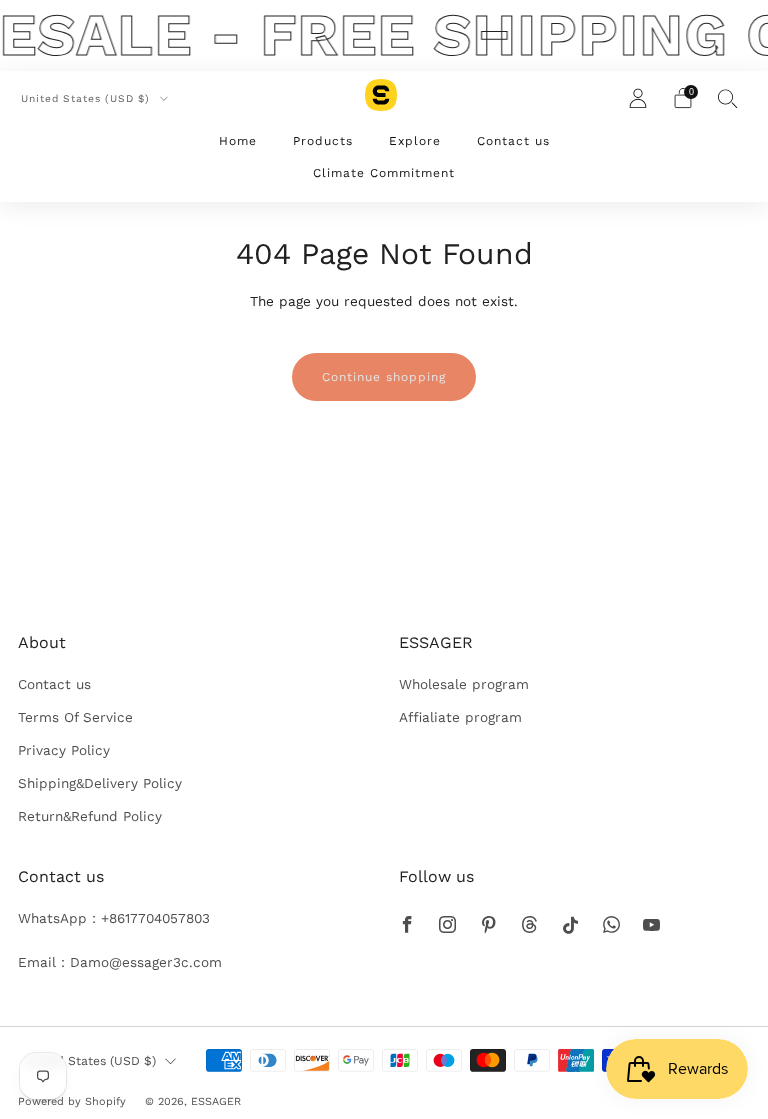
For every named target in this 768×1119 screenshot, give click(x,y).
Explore (415, 141)
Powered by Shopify (72, 1101)
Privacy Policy (64, 750)
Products (323, 141)
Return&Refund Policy (90, 816)
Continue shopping (384, 377)
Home (238, 141)
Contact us (513, 141)
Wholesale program (464, 684)
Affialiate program (460, 717)
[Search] (728, 98)
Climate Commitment (384, 173)
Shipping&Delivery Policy (100, 783)
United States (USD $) (87, 98)
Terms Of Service (75, 717)
